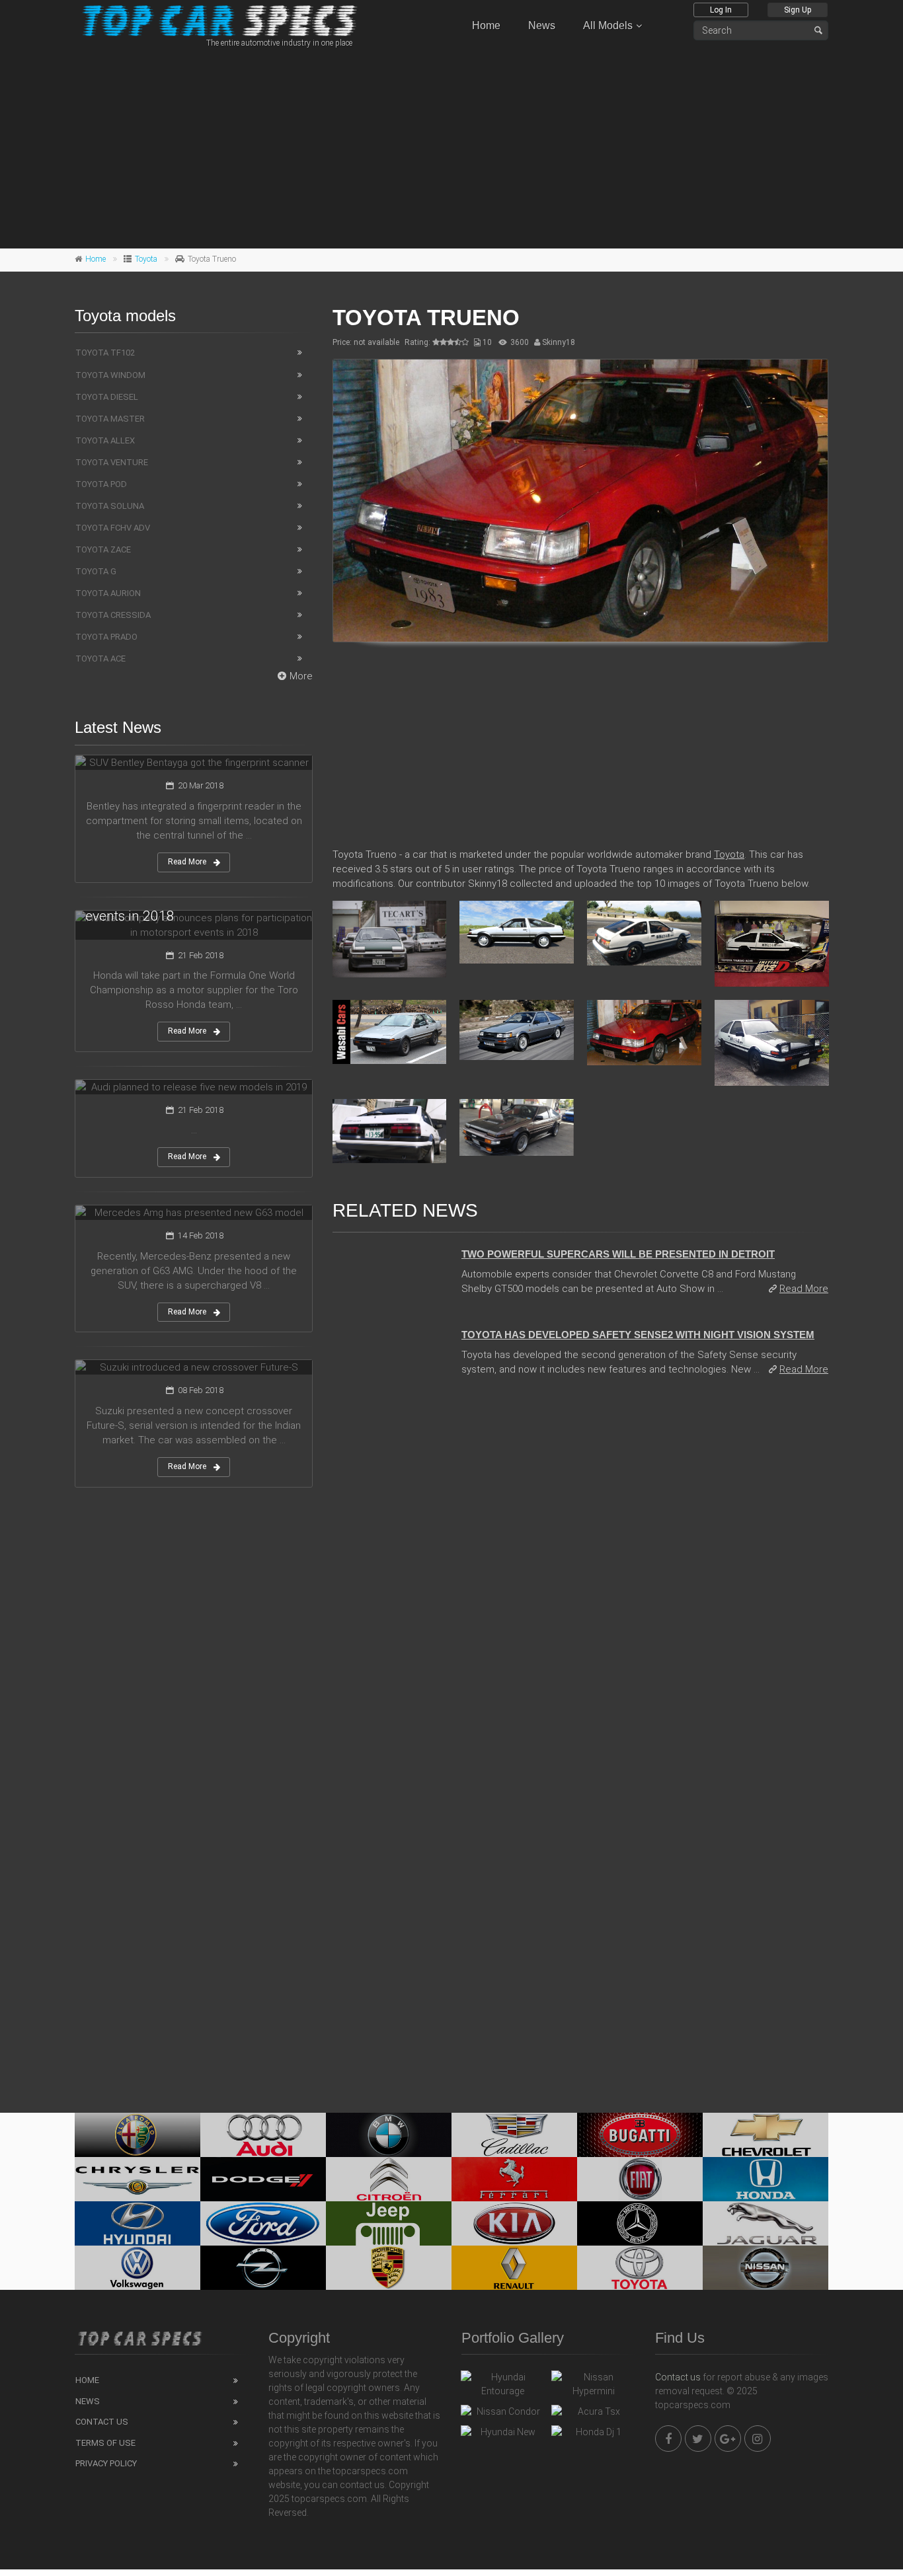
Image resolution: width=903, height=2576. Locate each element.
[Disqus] (580, 1568)
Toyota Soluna (110, 506)
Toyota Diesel (107, 397)
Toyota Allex (105, 440)
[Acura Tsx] (593, 2415)
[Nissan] (766, 2268)
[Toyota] (640, 2268)
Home (486, 25)
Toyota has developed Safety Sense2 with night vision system (638, 1335)
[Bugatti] (640, 2135)
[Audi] (263, 2135)
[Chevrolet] (766, 2135)
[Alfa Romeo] (137, 2135)
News (542, 25)
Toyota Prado (106, 637)
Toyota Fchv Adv (113, 528)
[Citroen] (389, 2179)
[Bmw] (389, 2135)
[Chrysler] (137, 2179)
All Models (608, 25)
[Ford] (263, 2223)
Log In (721, 10)
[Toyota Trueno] (580, 501)
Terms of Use (105, 2443)
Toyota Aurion (108, 593)
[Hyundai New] (503, 2435)
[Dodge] (263, 2179)
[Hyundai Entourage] (503, 2384)
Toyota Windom (110, 375)
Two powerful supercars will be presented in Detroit (618, 1254)
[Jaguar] (766, 2223)
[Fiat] (640, 2179)
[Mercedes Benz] (640, 2223)
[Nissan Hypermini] (593, 2384)
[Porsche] (389, 2268)
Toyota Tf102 (105, 353)
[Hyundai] (137, 2223)
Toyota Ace (100, 659)
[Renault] (514, 2268)
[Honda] (766, 2179)
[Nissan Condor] (503, 2415)
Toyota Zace (103, 549)
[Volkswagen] (137, 2268)
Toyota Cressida (113, 615)
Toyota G (96, 571)
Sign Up (798, 10)
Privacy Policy (106, 2463)
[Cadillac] (514, 2135)
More (301, 676)
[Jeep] (389, 2223)
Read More (804, 1289)
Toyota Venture (112, 462)
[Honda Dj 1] (593, 2435)
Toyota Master (110, 419)
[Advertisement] (451, 146)
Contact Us (102, 2422)
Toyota (146, 259)
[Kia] (514, 2223)
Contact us (678, 2377)
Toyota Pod (101, 484)
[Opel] (263, 2268)
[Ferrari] (514, 2179)
